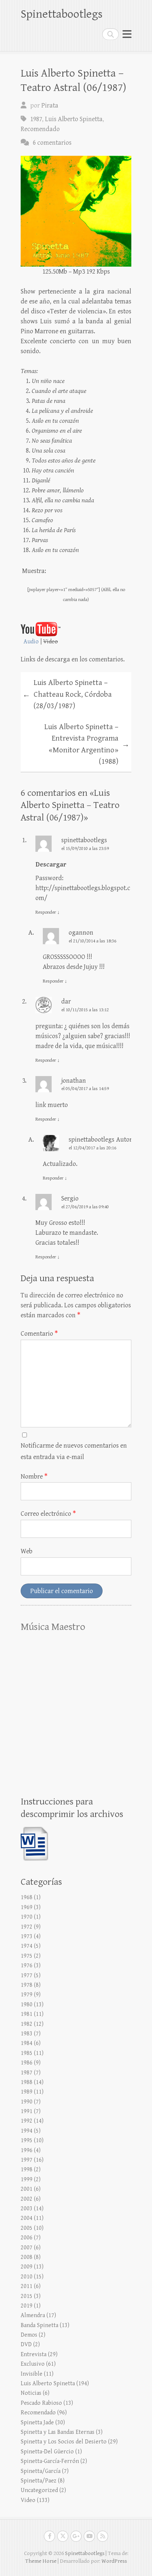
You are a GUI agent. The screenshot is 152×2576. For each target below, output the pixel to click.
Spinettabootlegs (62, 14)
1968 (27, 1897)
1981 (27, 2014)
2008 (27, 2257)
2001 (27, 2189)
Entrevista (34, 2354)
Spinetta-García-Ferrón (50, 2461)
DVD (26, 2345)
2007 (27, 2248)
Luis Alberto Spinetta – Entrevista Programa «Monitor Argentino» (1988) (87, 744)
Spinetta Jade (37, 2423)
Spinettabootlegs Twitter (63, 2536)
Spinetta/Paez (39, 2481)
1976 (27, 1966)
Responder (48, 912)
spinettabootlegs (84, 840)
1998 (27, 2170)
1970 (27, 1917)
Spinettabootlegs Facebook (49, 2536)
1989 (27, 2092)
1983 (27, 2034)
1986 (27, 2063)
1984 (27, 2043)
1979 (27, 1995)
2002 (27, 2199)
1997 (27, 2160)
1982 (27, 2024)
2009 (27, 2267)
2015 (27, 2296)
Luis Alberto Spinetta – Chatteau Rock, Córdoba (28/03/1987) (67, 694)
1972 (27, 1927)
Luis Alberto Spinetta (74, 119)
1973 (27, 1937)
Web (27, 1551)
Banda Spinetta (39, 2325)
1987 (36, 119)
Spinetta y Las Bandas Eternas (58, 2432)
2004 (27, 2218)
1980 (27, 2005)
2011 (27, 2286)
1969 (27, 1907)
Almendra (33, 2315)
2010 (27, 2277)
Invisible (32, 2374)
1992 (27, 2121)
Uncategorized (39, 2490)
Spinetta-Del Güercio (47, 2452)
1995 (27, 2141)
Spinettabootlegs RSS (103, 2536)
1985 (27, 2053)
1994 (27, 2131)
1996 (27, 2150)
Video (28, 2500)
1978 (27, 1985)
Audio (31, 642)
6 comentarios (52, 143)
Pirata (50, 106)
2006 (27, 2238)
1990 (27, 2102)
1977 (27, 1976)
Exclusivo (33, 2364)
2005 (27, 2228)
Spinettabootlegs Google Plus (76, 2536)
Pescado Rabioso (41, 2403)
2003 (27, 2209)
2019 (27, 2306)
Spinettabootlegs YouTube (89, 2536)
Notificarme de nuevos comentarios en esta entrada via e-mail (74, 1451)
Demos (29, 2335)
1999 (27, 2180)
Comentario (39, 1334)
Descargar (51, 864)
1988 (27, 2082)
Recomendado (40, 129)
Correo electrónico (48, 1514)
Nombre (34, 1477)
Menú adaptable (127, 34)
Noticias (31, 2393)
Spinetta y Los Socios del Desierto (64, 2442)
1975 (27, 1956)
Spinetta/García (41, 2471)
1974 (27, 1946)
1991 (27, 2111)
